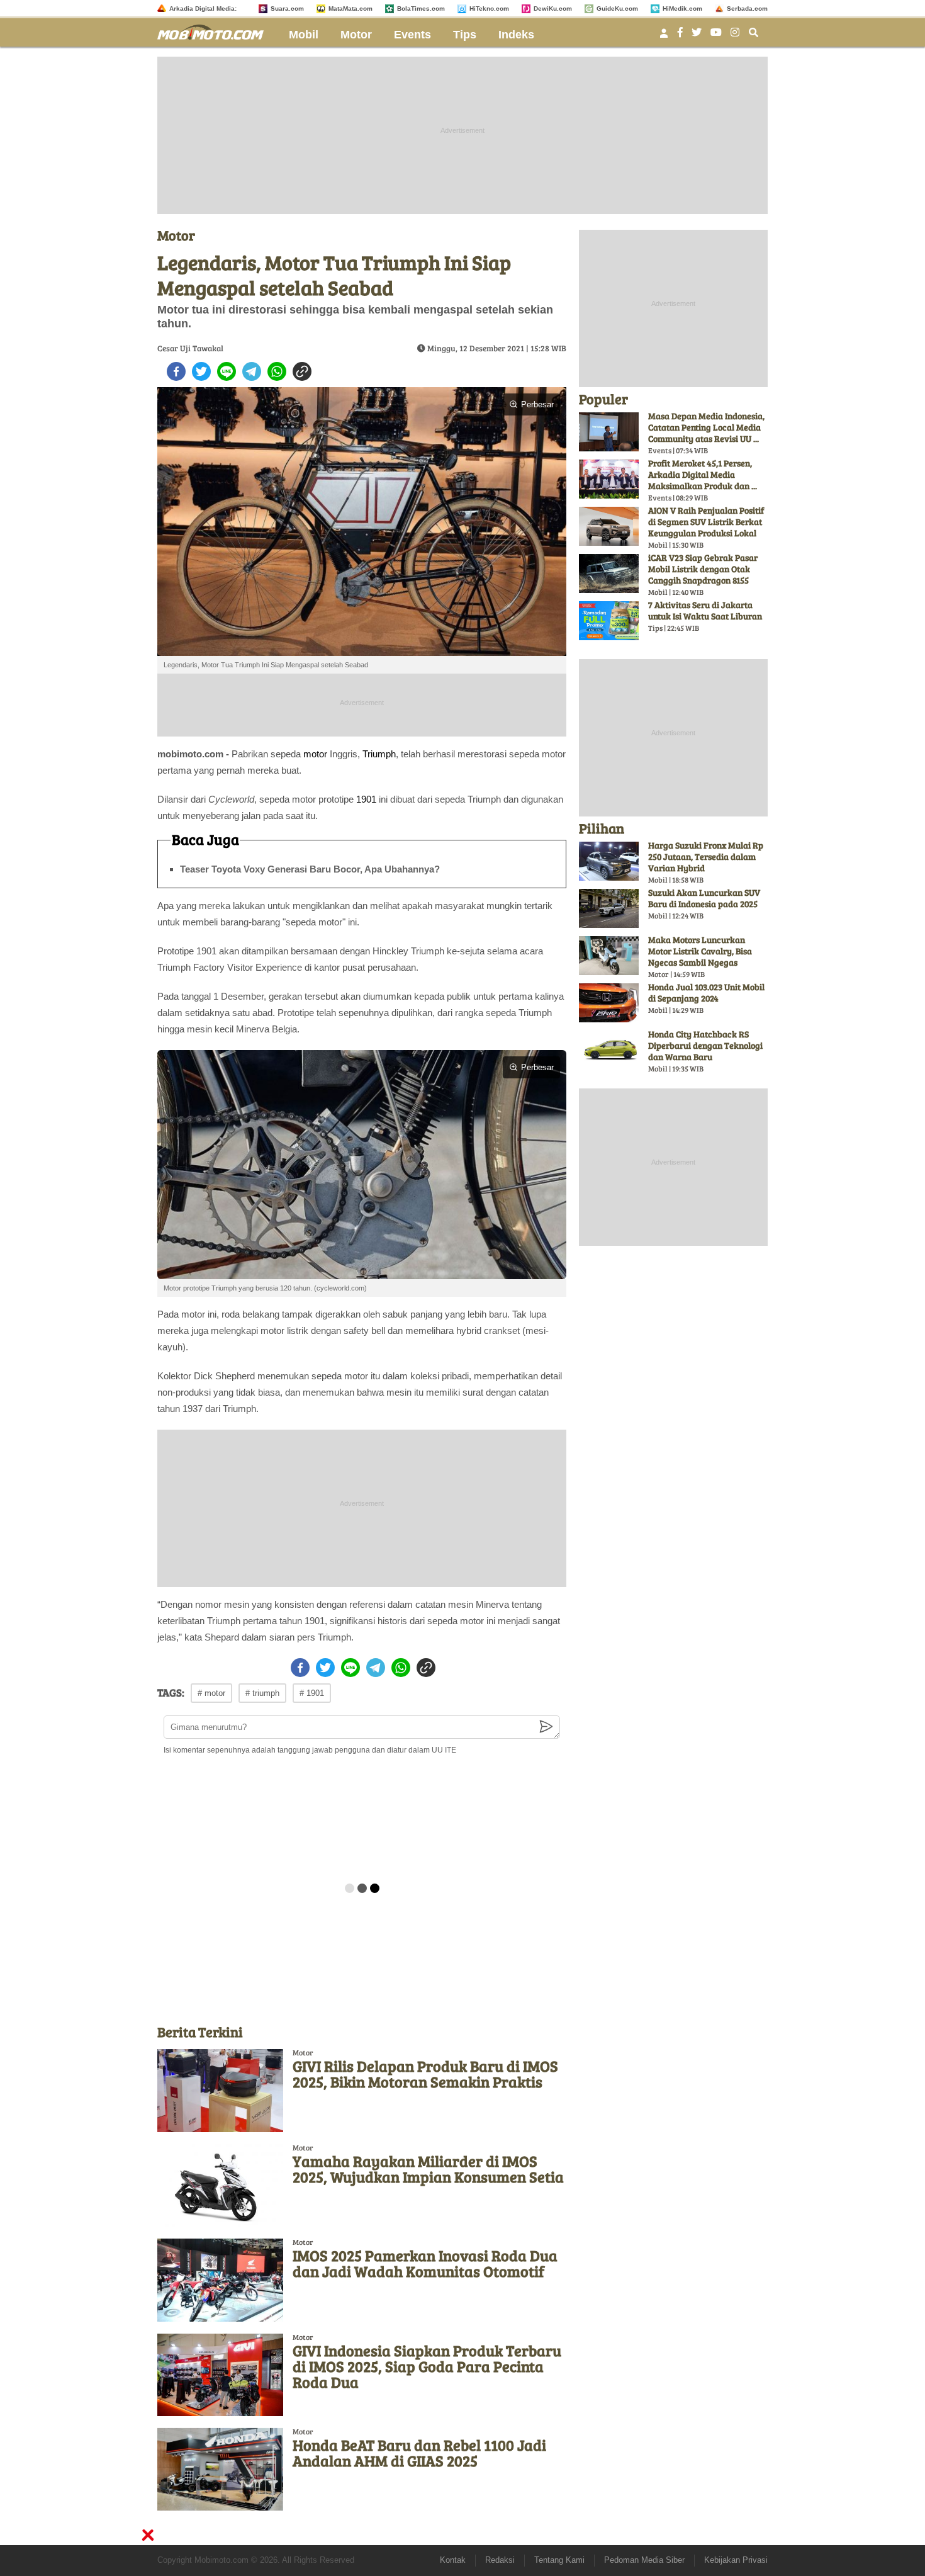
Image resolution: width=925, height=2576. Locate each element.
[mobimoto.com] (215, 31)
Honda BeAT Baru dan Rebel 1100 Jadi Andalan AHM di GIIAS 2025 (419, 2453)
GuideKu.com (617, 8)
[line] (227, 371)
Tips (465, 35)
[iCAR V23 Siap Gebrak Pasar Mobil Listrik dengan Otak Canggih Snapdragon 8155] (609, 573)
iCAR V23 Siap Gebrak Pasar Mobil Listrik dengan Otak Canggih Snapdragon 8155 (703, 569)
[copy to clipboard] (302, 371)
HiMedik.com (682, 8)
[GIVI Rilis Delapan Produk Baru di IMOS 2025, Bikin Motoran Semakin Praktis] (220, 2090)
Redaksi (500, 2560)
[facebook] (176, 371)
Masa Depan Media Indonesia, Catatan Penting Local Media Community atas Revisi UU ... (706, 427)
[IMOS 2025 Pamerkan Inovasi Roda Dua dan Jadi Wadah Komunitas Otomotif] (220, 2280)
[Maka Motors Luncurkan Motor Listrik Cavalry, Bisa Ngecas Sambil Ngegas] (609, 956)
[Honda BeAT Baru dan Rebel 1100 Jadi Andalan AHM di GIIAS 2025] (220, 2469)
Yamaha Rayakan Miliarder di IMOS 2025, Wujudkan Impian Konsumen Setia (428, 2169)
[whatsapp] (277, 371)
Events (412, 35)
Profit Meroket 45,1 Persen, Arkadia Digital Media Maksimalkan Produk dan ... (703, 474)
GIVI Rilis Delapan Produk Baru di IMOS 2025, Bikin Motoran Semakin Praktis (425, 2074)
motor (315, 754)
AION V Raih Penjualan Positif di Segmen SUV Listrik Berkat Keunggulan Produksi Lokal (706, 522)
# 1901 (312, 1693)
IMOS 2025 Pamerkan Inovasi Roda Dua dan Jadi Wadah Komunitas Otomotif (425, 2263)
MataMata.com (350, 8)
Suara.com (287, 8)
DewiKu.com (553, 8)
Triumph (379, 754)
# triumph (262, 1693)
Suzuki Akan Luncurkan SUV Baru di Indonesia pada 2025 (704, 898)
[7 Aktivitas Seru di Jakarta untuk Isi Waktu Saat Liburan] (609, 621)
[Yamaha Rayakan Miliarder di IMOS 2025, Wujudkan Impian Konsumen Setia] (220, 2185)
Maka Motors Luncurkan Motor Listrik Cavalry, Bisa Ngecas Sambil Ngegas (700, 951)
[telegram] (252, 371)
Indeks (516, 35)
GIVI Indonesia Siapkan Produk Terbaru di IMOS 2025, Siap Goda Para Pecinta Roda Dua (427, 2366)
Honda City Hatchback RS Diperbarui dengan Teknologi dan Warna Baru (705, 1045)
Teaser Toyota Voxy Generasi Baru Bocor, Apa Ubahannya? (310, 869)
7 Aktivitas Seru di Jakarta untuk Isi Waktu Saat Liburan (705, 610)
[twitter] (201, 371)
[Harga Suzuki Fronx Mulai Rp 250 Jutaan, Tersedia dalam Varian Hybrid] (609, 861)
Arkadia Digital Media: (203, 8)
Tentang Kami (559, 2560)
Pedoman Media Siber (644, 2560)
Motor (356, 35)
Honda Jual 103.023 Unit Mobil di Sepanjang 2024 (706, 992)
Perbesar (537, 404)
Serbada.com (747, 8)
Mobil (304, 35)
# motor (211, 1693)
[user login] (664, 37)
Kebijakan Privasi (736, 2560)
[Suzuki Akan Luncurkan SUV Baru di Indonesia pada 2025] (609, 908)
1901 (366, 799)
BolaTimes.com (421, 8)
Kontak (453, 2560)
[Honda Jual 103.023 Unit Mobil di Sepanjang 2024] (609, 1003)
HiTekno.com (489, 8)
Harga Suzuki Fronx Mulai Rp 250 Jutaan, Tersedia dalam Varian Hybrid (706, 856)
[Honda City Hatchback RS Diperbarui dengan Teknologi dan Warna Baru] (609, 1050)
